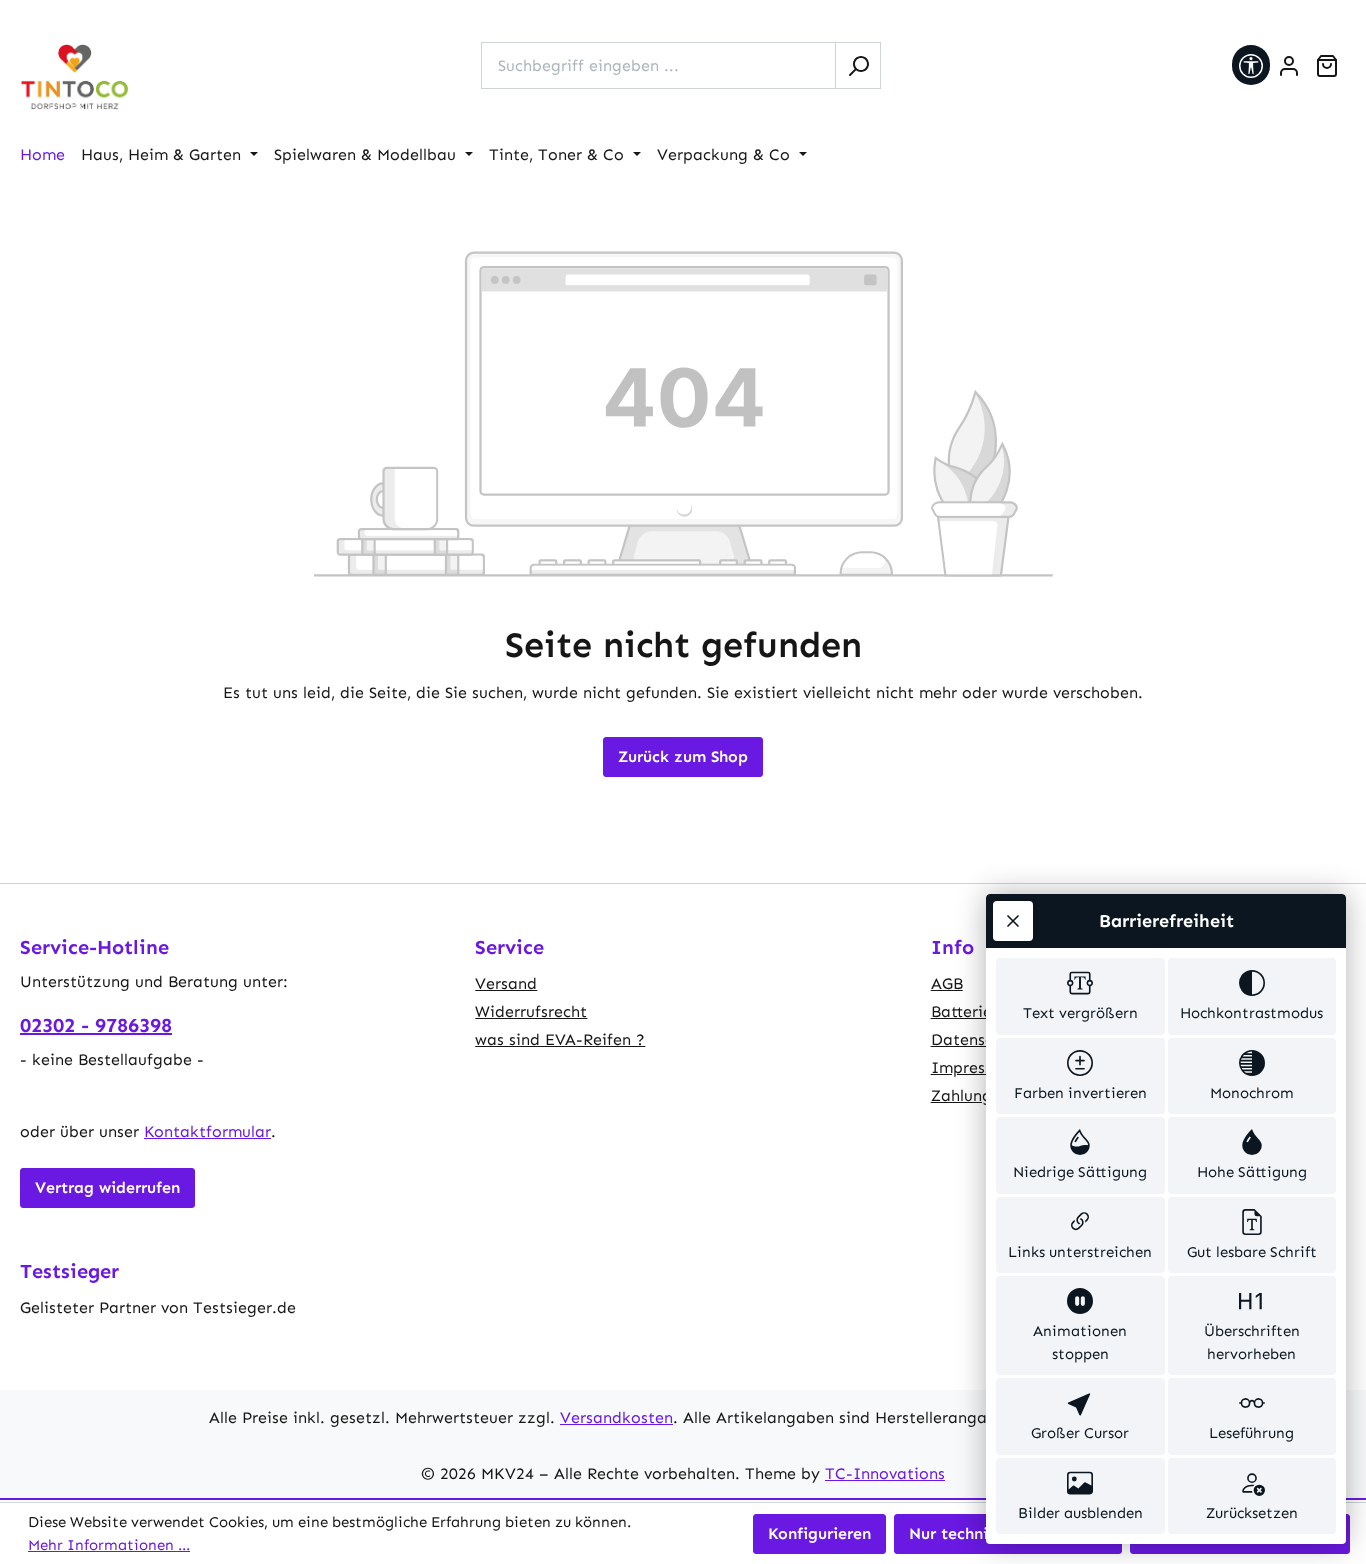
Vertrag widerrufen (107, 1187)
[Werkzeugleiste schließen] (1013, 921)
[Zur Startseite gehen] (75, 77)
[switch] (1080, 996)
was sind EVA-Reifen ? (560, 1039)
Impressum (973, 1067)
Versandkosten (616, 1417)
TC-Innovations (885, 1473)
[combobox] (658, 65)
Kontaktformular (207, 1131)
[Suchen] (858, 65)
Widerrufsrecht (531, 1011)
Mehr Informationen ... (109, 1545)
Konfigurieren (819, 1533)
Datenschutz (979, 1039)
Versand (506, 983)
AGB (947, 983)
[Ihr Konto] (1289, 66)
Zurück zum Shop (683, 756)
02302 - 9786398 (96, 1025)
